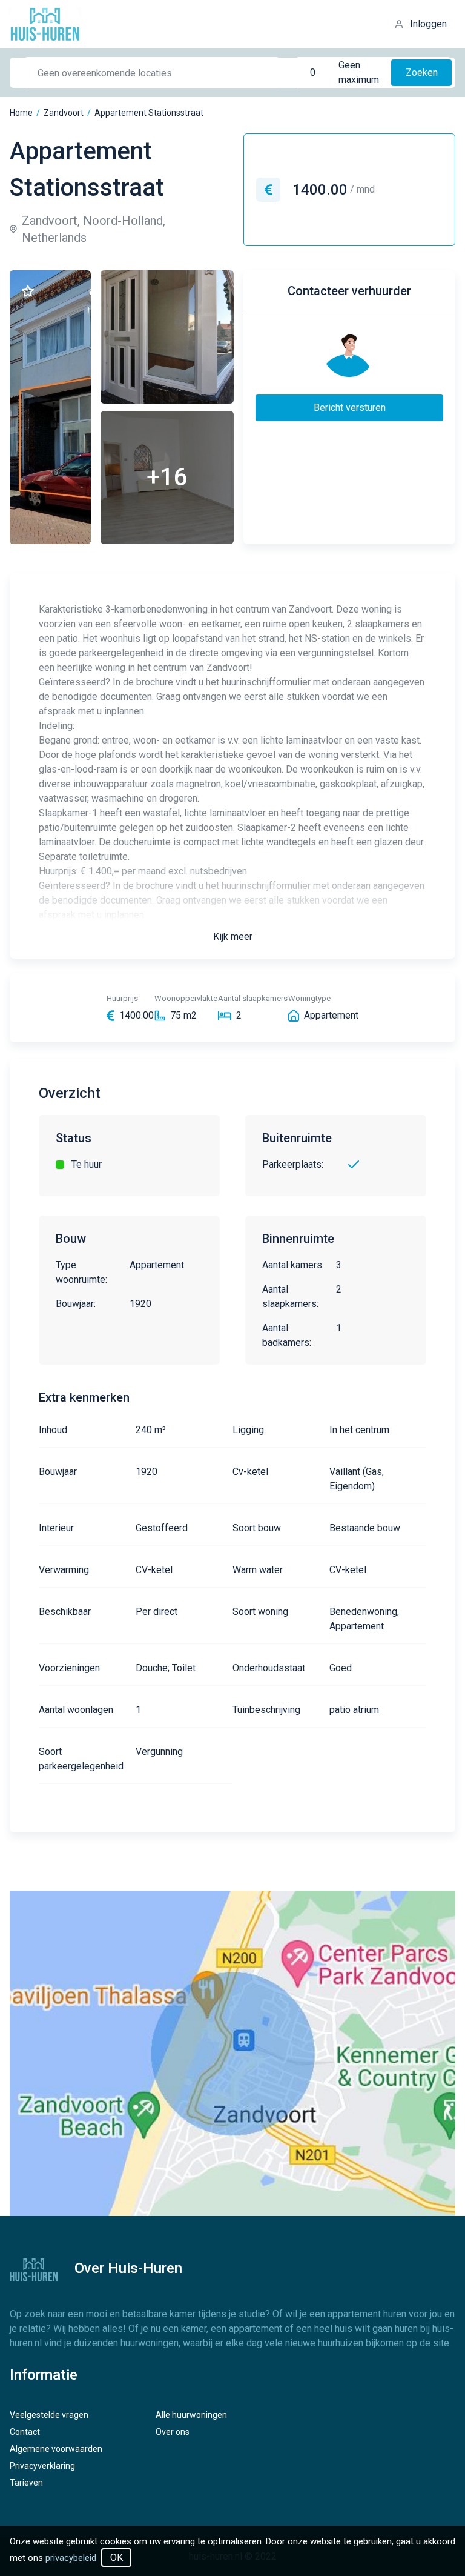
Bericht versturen (350, 408)
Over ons (173, 2432)
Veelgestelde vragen (49, 2415)
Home (21, 113)
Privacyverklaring (42, 2466)
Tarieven (26, 2483)
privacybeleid (71, 2558)
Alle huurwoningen (191, 2415)
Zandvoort (64, 113)
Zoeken (422, 72)
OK (117, 2558)
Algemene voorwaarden (56, 2449)
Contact (25, 2432)
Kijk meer (233, 937)
